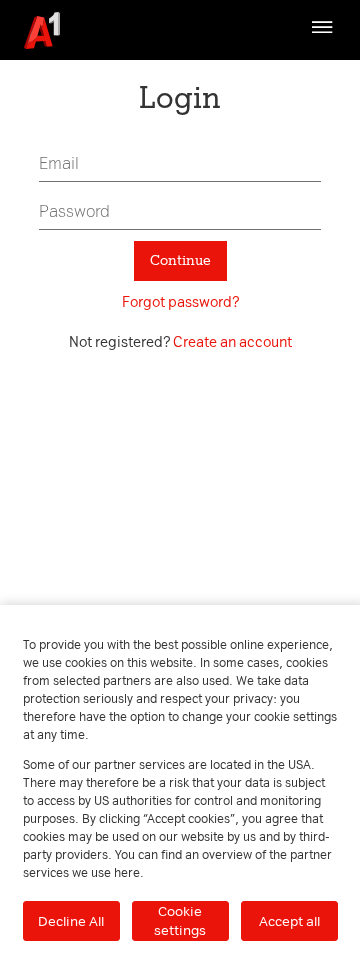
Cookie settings (180, 920)
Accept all (289, 921)
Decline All (71, 921)
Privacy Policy (111, 86)
